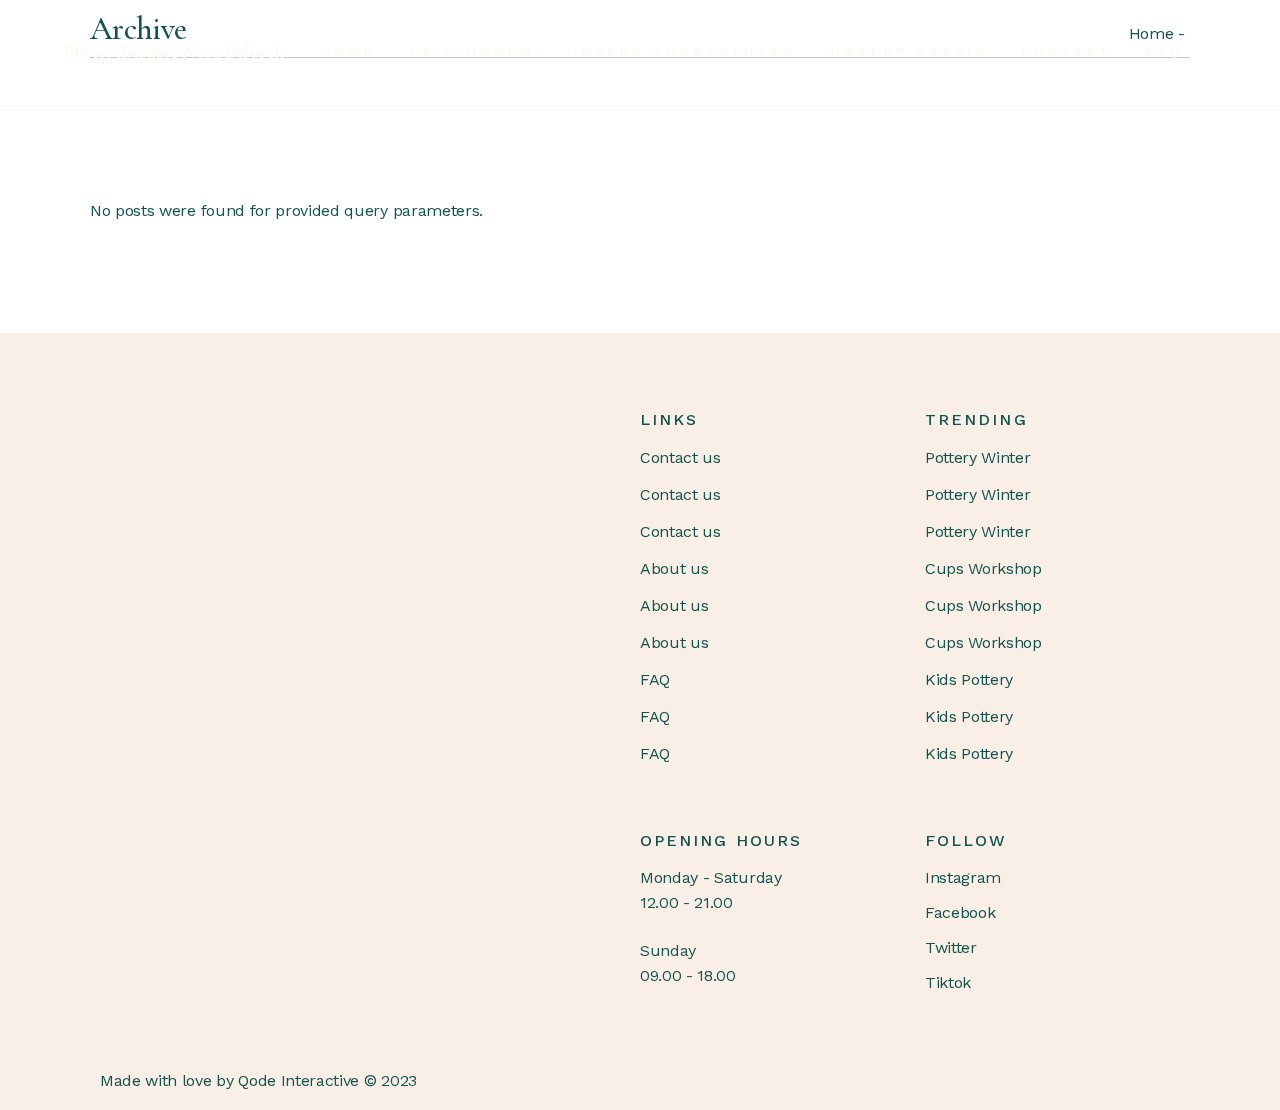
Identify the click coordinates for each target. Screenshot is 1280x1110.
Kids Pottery (969, 679)
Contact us (680, 457)
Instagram (963, 877)
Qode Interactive (298, 1080)
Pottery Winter (978, 457)
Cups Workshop (983, 568)
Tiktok (948, 982)
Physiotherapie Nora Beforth (174, 52)
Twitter (951, 947)
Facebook (960, 912)
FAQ (655, 679)
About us (674, 568)
